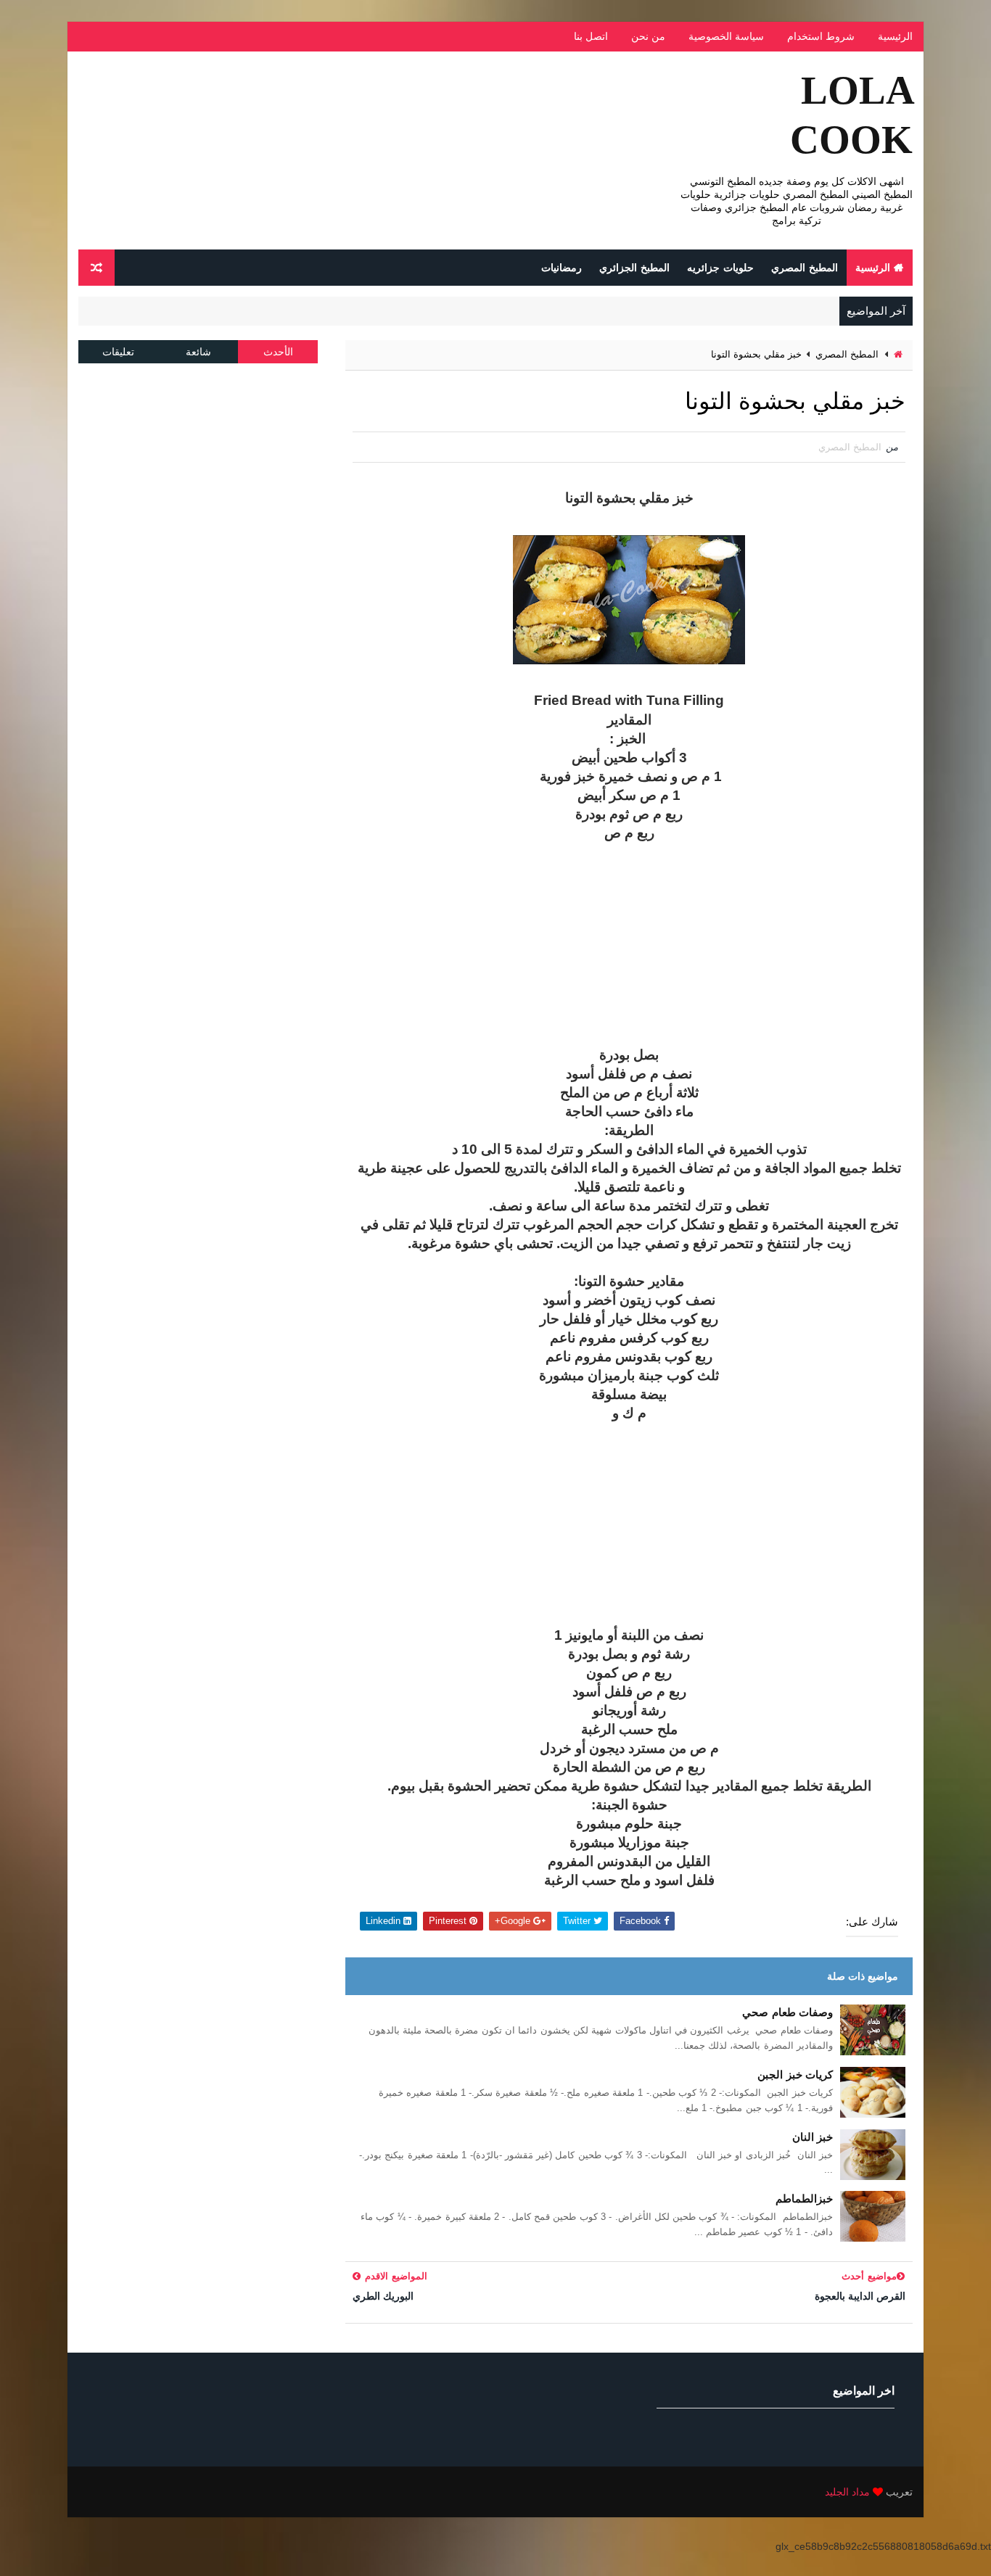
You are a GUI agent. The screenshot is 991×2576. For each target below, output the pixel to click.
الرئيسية (895, 36)
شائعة (198, 352)
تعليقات (118, 352)
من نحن (648, 36)
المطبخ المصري (805, 268)
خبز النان (813, 2137)
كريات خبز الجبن (795, 2075)
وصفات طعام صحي (788, 2012)
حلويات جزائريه (720, 268)
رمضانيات (562, 268)
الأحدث (278, 352)
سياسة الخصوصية (726, 36)
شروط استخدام (821, 36)
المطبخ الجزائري (634, 268)
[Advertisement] (629, 944)
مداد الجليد (847, 2492)
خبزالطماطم (804, 2199)
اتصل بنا (591, 36)
